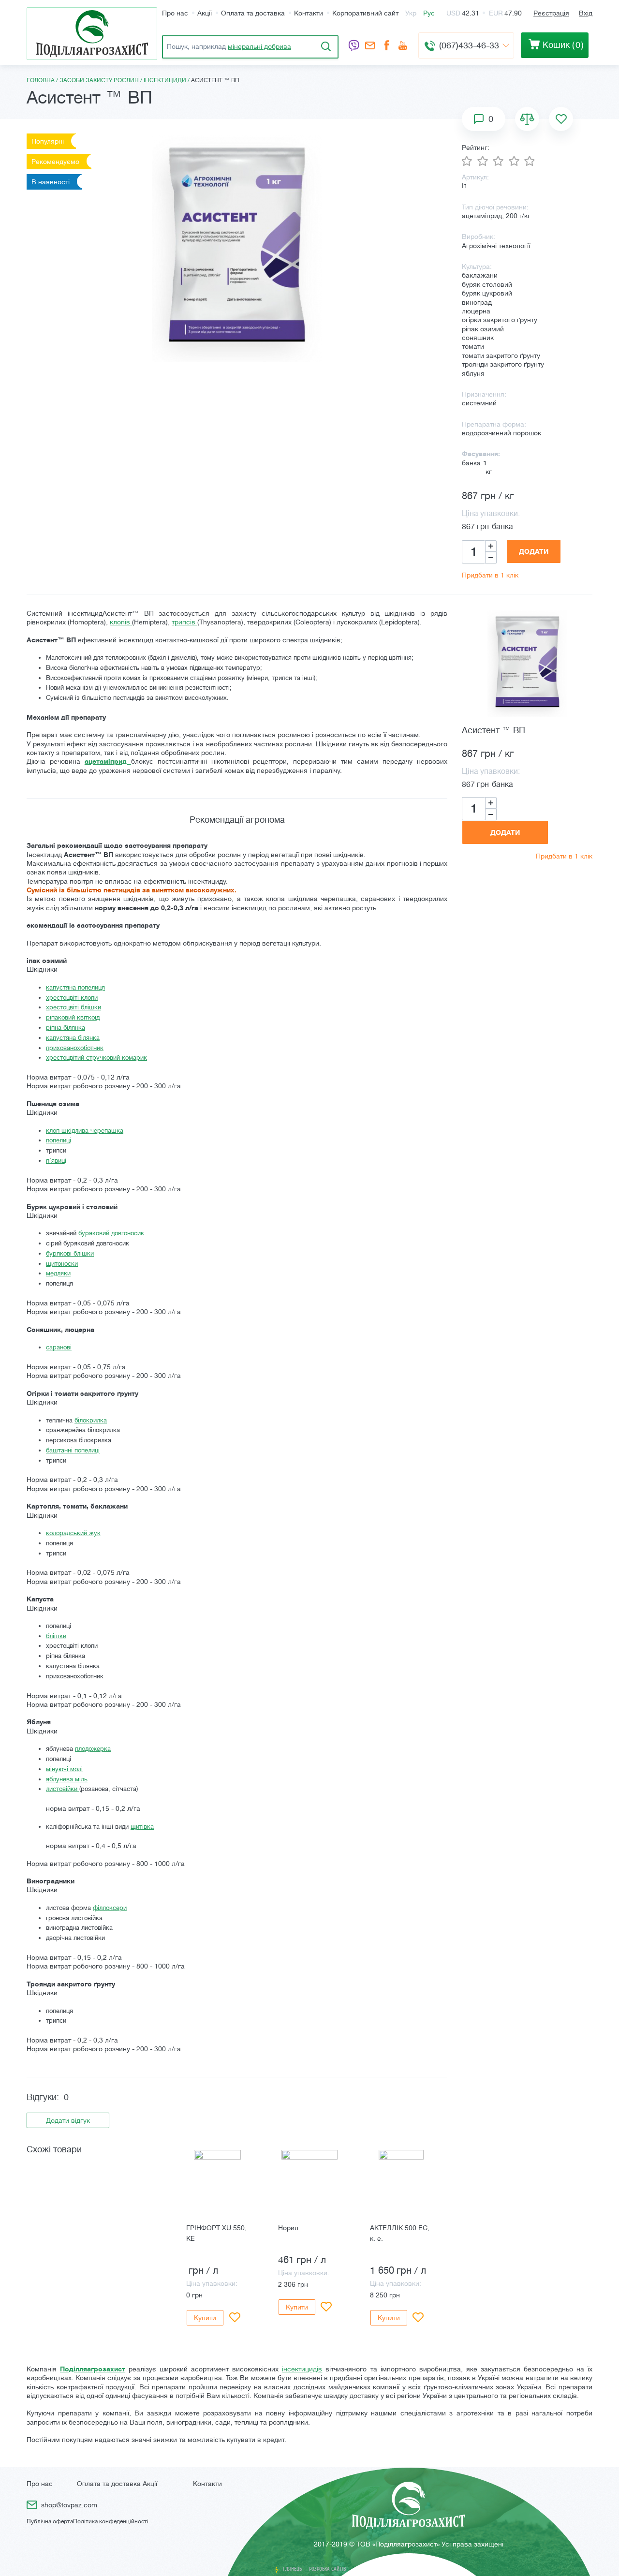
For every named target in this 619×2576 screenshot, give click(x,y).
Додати (534, 551)
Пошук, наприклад (229, 46)
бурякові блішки (70, 1253)
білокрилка (91, 1420)
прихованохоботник (75, 1048)
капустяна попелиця (75, 987)
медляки (58, 1273)
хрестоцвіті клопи (72, 998)
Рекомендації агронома (237, 820)
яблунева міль (67, 1779)
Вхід (586, 13)
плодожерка (93, 1749)
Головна (41, 80)
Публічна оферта (50, 2521)
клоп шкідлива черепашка (85, 1131)
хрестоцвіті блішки (74, 1007)
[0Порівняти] (527, 119)
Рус (429, 13)
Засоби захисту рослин (99, 80)
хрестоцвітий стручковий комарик (96, 1058)
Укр (411, 13)
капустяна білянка (73, 1038)
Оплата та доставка (253, 13)
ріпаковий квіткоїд (73, 1017)
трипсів (184, 622)
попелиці (59, 1140)
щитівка (142, 1827)
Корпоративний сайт (365, 13)
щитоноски (62, 1264)
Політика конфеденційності (111, 2521)
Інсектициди (165, 80)
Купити (205, 2318)
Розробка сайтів (328, 2569)
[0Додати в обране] (561, 119)
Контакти (309, 13)
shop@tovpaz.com (370, 46)
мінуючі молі (64, 1769)
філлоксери (110, 1908)
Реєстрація (551, 13)
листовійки (63, 1789)
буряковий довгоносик (111, 1233)
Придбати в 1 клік (490, 575)
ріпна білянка (66, 1028)
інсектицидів (302, 2369)
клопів (121, 622)
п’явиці (56, 1161)
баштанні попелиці (73, 1450)
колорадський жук (73, 1533)
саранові (59, 1347)
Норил (288, 2228)
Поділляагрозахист (93, 2369)
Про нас (175, 13)
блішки (56, 1636)
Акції (205, 13)
